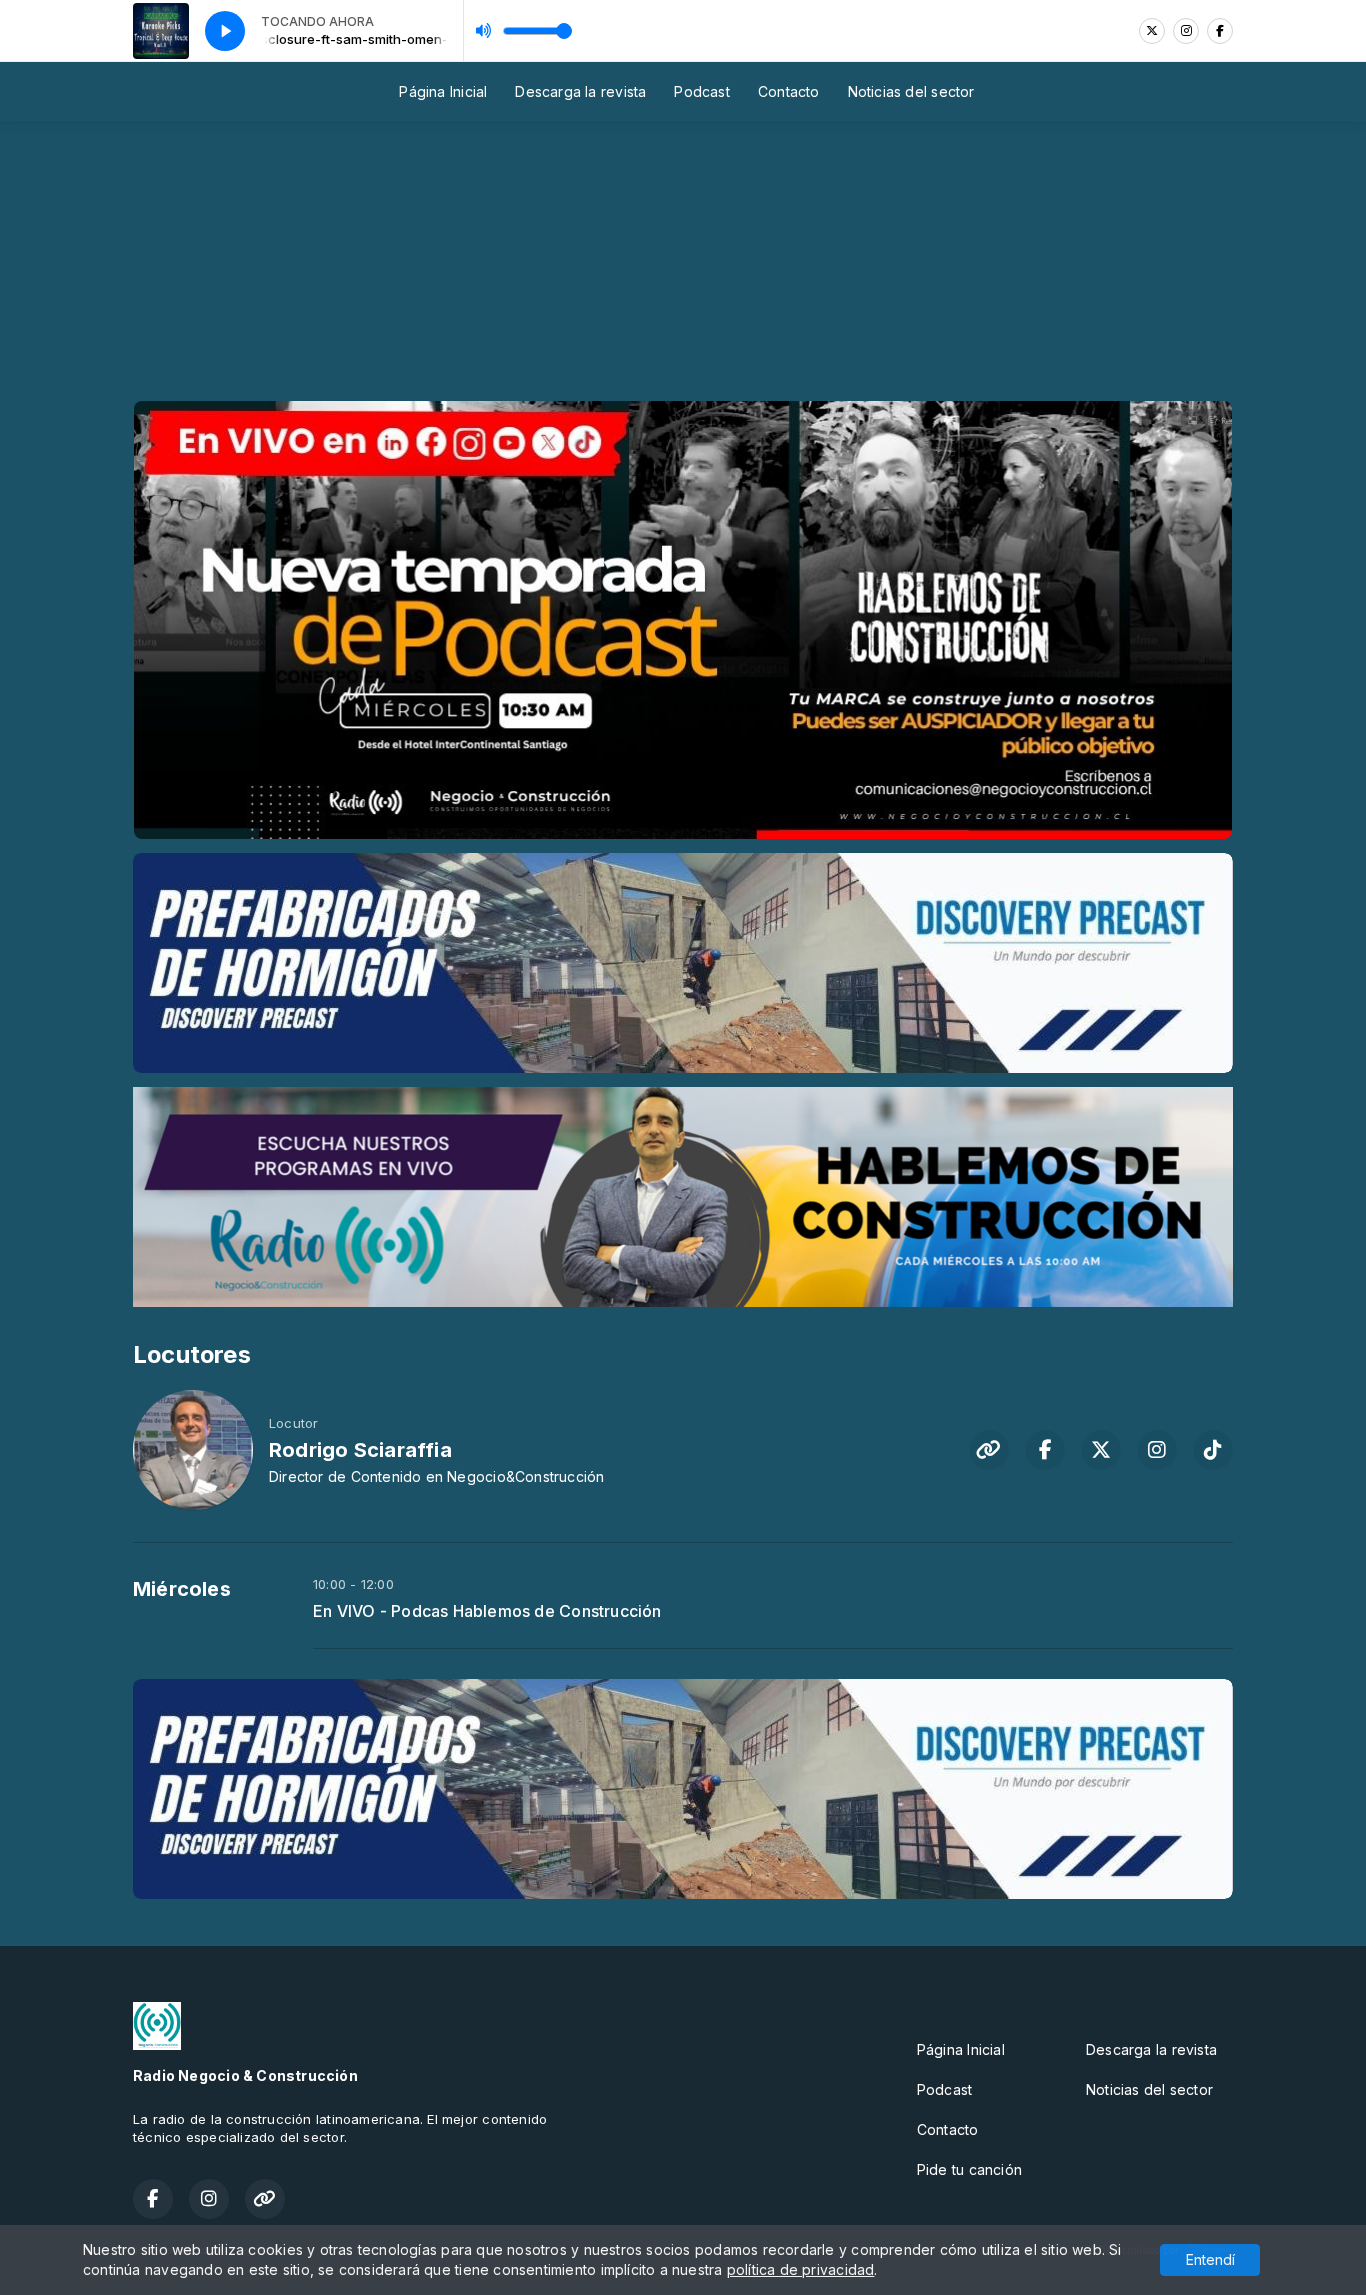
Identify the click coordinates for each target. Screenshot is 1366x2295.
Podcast (701, 91)
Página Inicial (443, 91)
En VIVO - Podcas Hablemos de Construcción (487, 1611)
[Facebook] (1220, 31)
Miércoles (182, 1589)
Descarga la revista (580, 91)
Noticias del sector (911, 91)
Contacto (789, 91)
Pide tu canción (969, 2169)
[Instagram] (1186, 31)
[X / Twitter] (1152, 31)
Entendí (1210, 2259)
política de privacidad (801, 2269)
